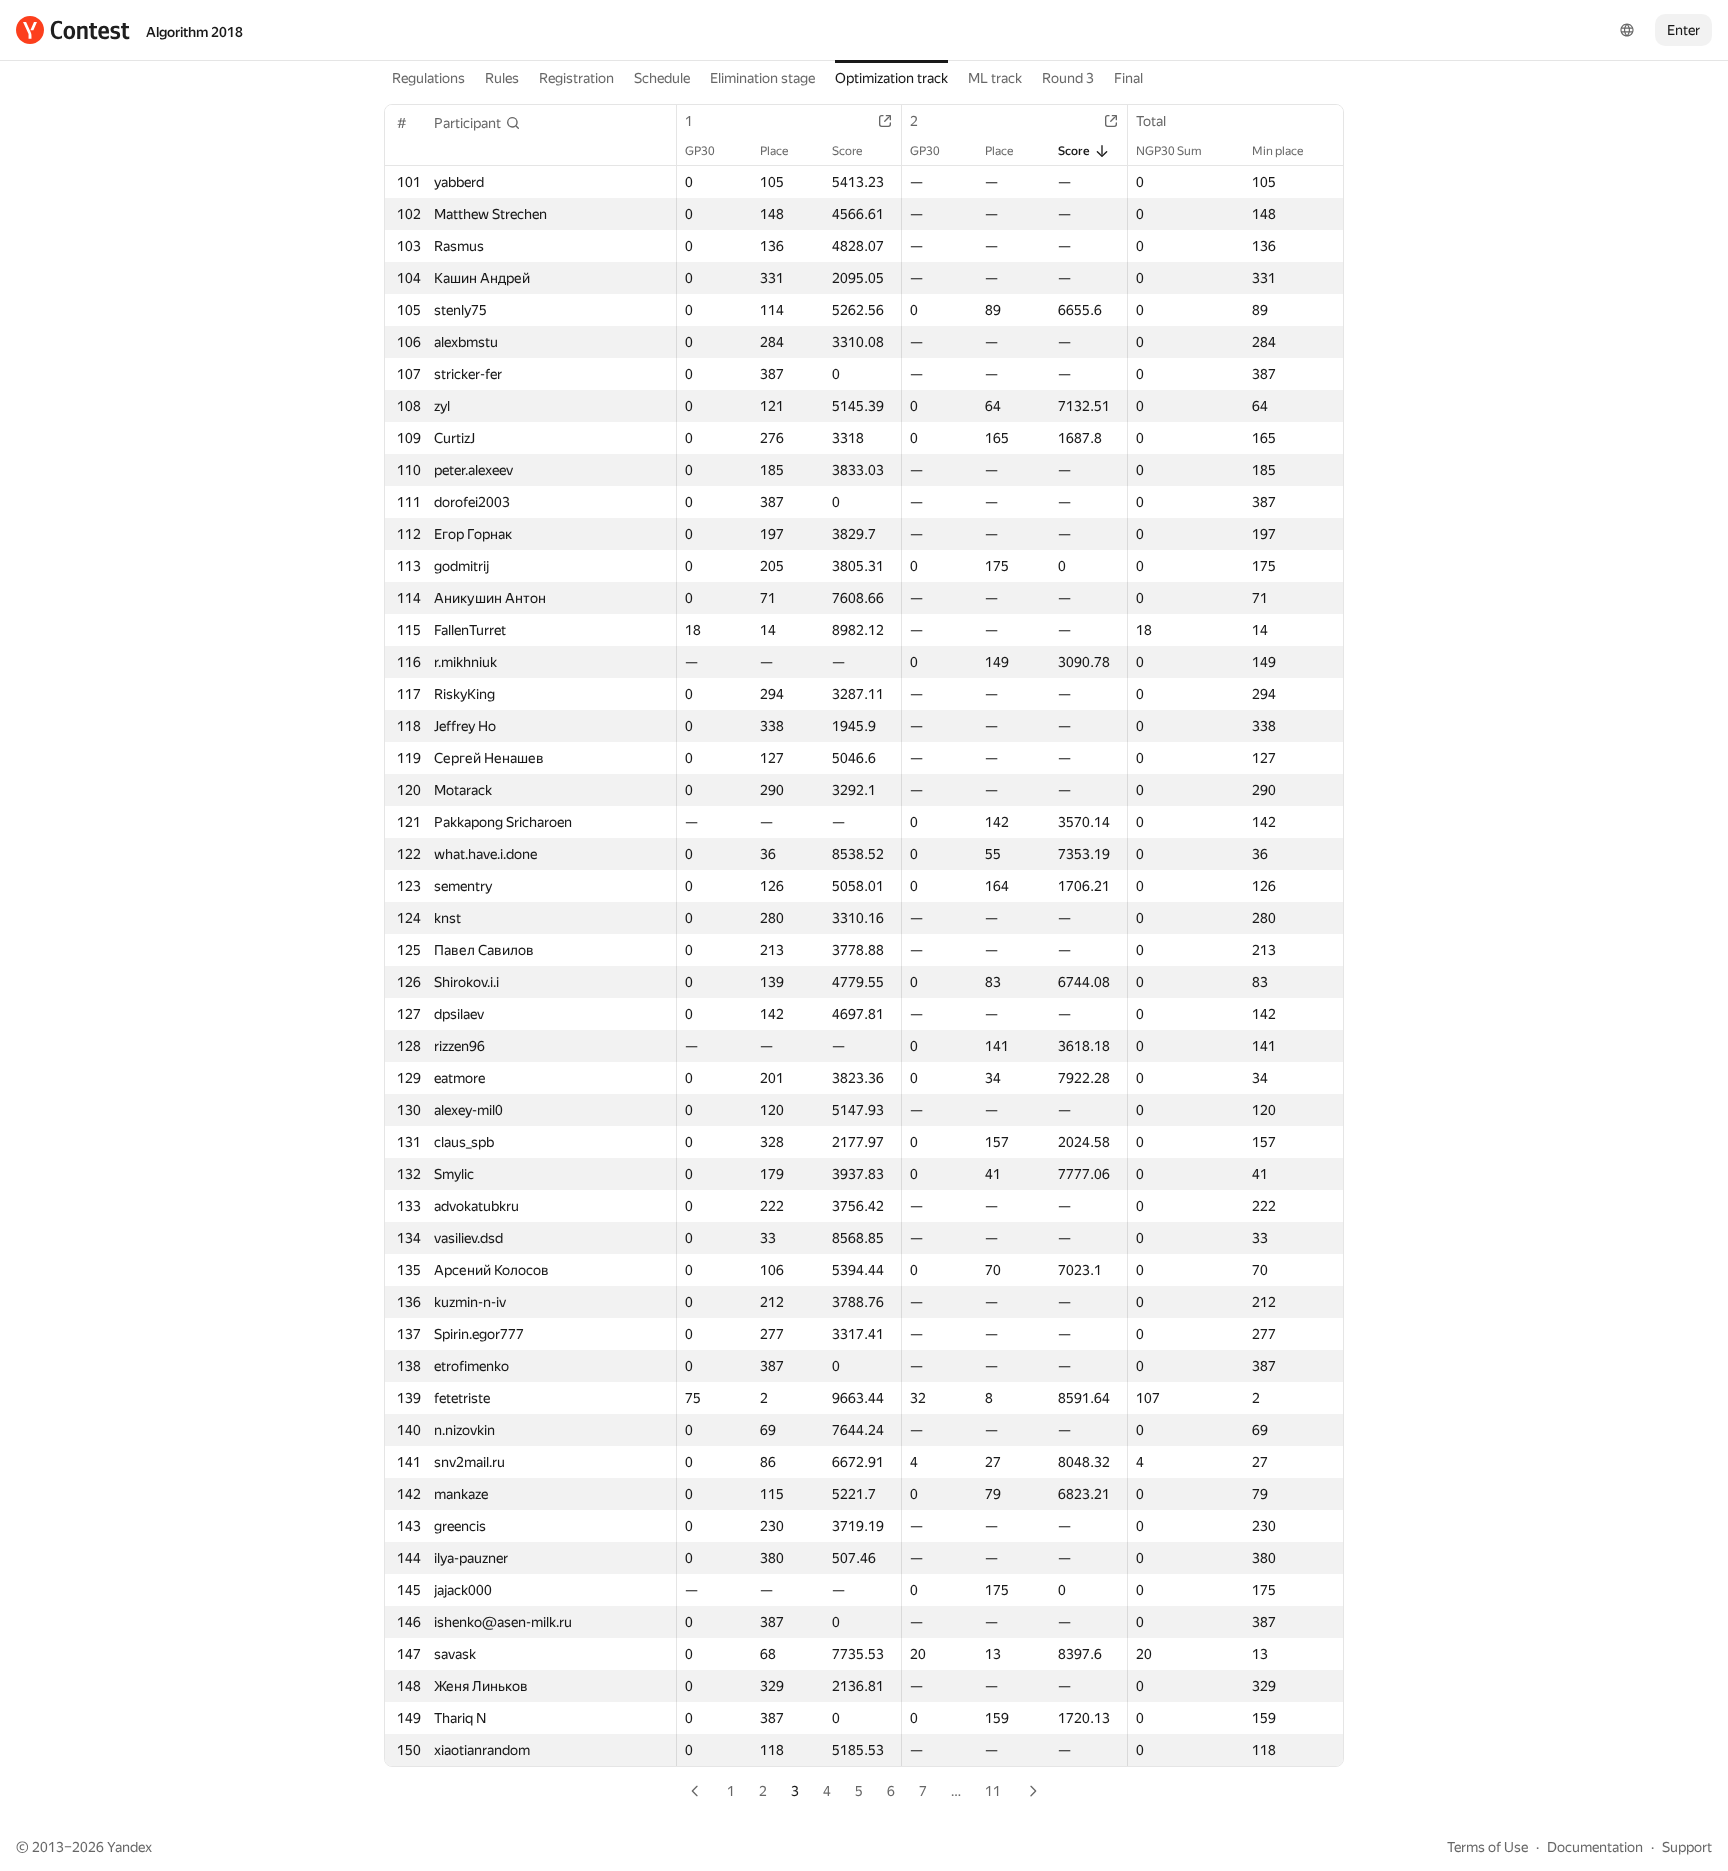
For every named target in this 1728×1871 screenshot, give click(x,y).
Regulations (428, 78)
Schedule (662, 78)
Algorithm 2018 (194, 32)
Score (847, 151)
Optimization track (891, 78)
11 (993, 1791)
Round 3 (1068, 78)
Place (774, 151)
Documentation (1595, 1847)
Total (1151, 121)
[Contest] (73, 30)
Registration (576, 78)
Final (1128, 78)
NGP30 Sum (1169, 151)
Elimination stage (762, 78)
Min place (1277, 151)
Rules (502, 78)
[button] (477, 123)
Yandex (129, 1847)
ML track (995, 78)
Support (1687, 1847)
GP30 (700, 151)
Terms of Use (1487, 1847)
